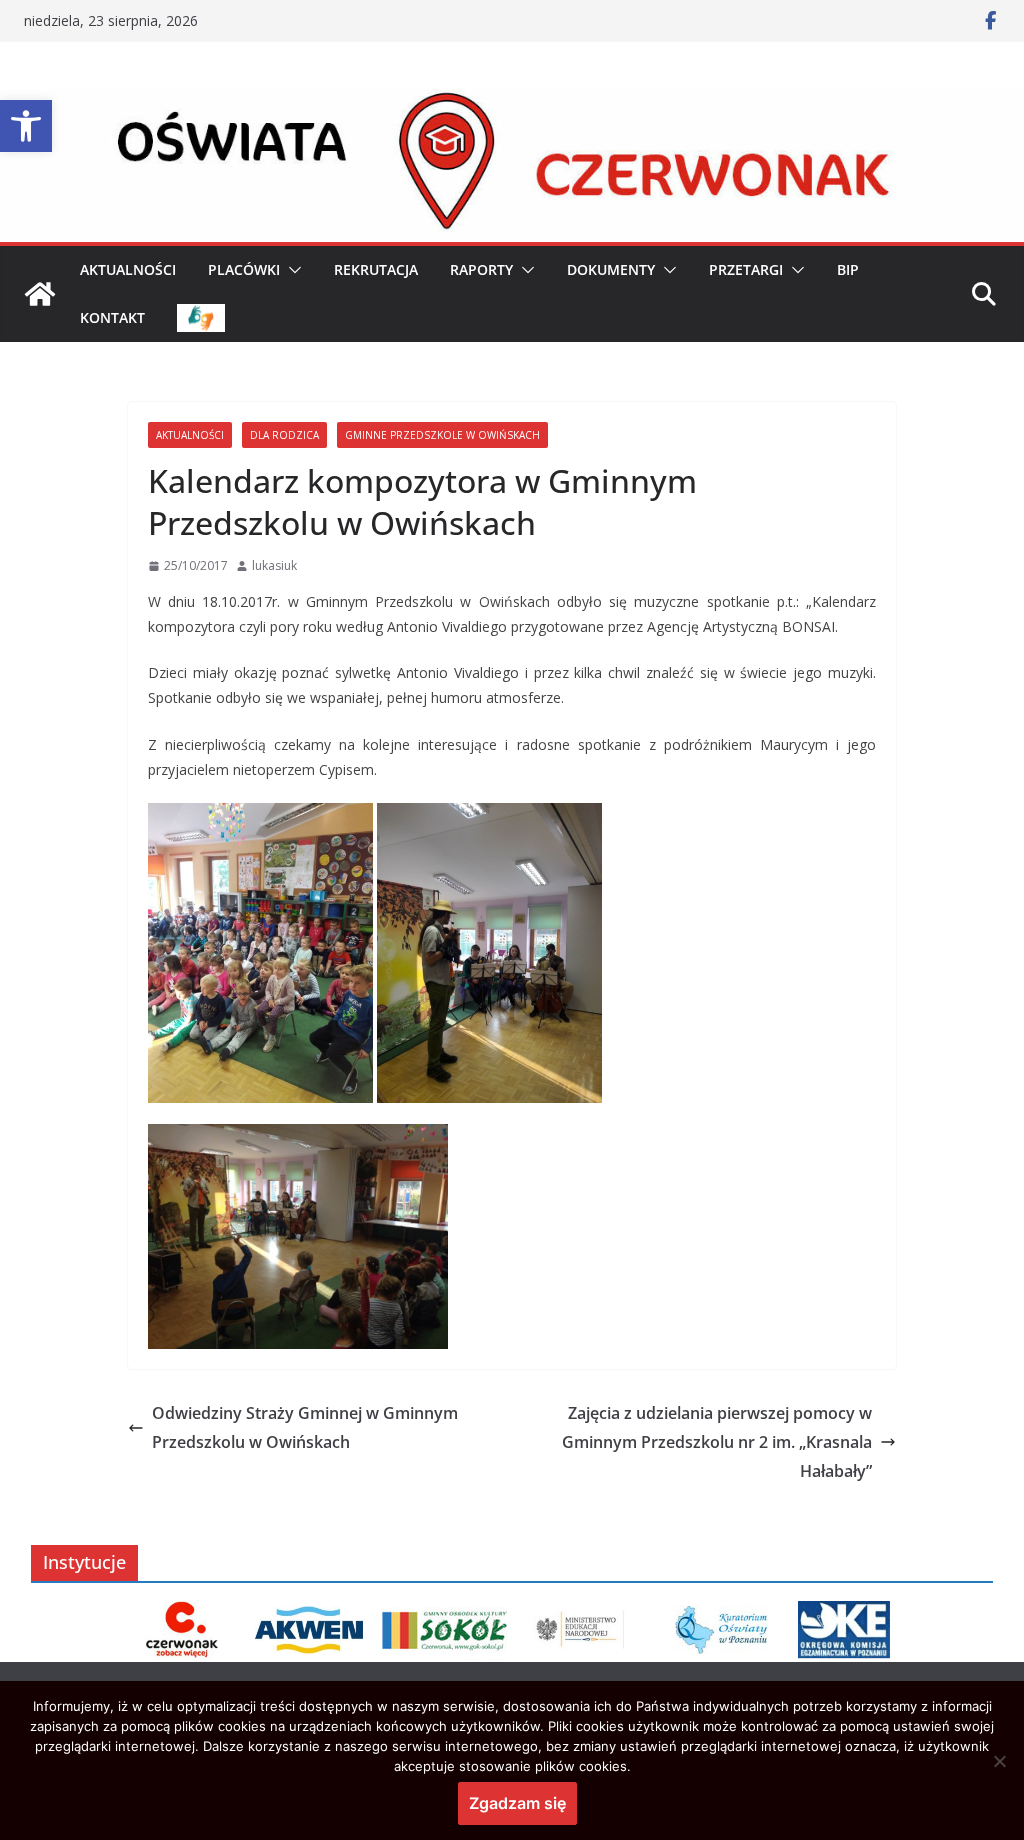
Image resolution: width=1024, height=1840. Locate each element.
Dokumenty (611, 269)
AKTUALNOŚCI (128, 269)
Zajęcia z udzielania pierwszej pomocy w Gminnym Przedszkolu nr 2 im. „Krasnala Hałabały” (717, 1442)
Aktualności (190, 435)
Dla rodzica (284, 435)
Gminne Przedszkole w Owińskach (442, 435)
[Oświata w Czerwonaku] (512, 103)
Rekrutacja (376, 269)
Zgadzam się (517, 1803)
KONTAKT (112, 317)
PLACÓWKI (244, 269)
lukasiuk (274, 565)
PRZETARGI (746, 269)
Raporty (481, 269)
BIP (848, 269)
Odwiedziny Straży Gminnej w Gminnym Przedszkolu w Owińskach (305, 1427)
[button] (26, 126)
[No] (999, 1761)
